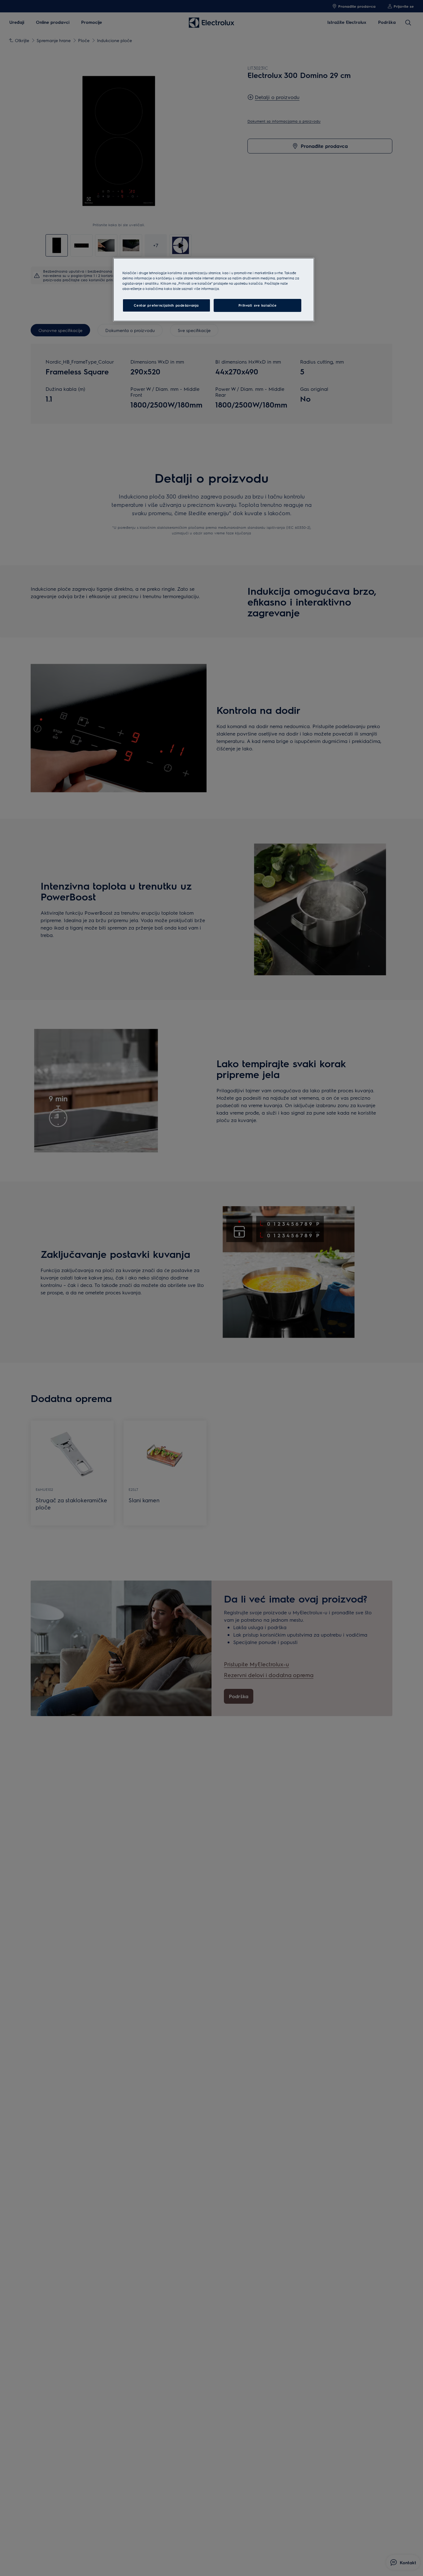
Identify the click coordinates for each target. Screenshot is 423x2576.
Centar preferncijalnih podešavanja (166, 305)
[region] (214, 290)
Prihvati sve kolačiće (258, 305)
